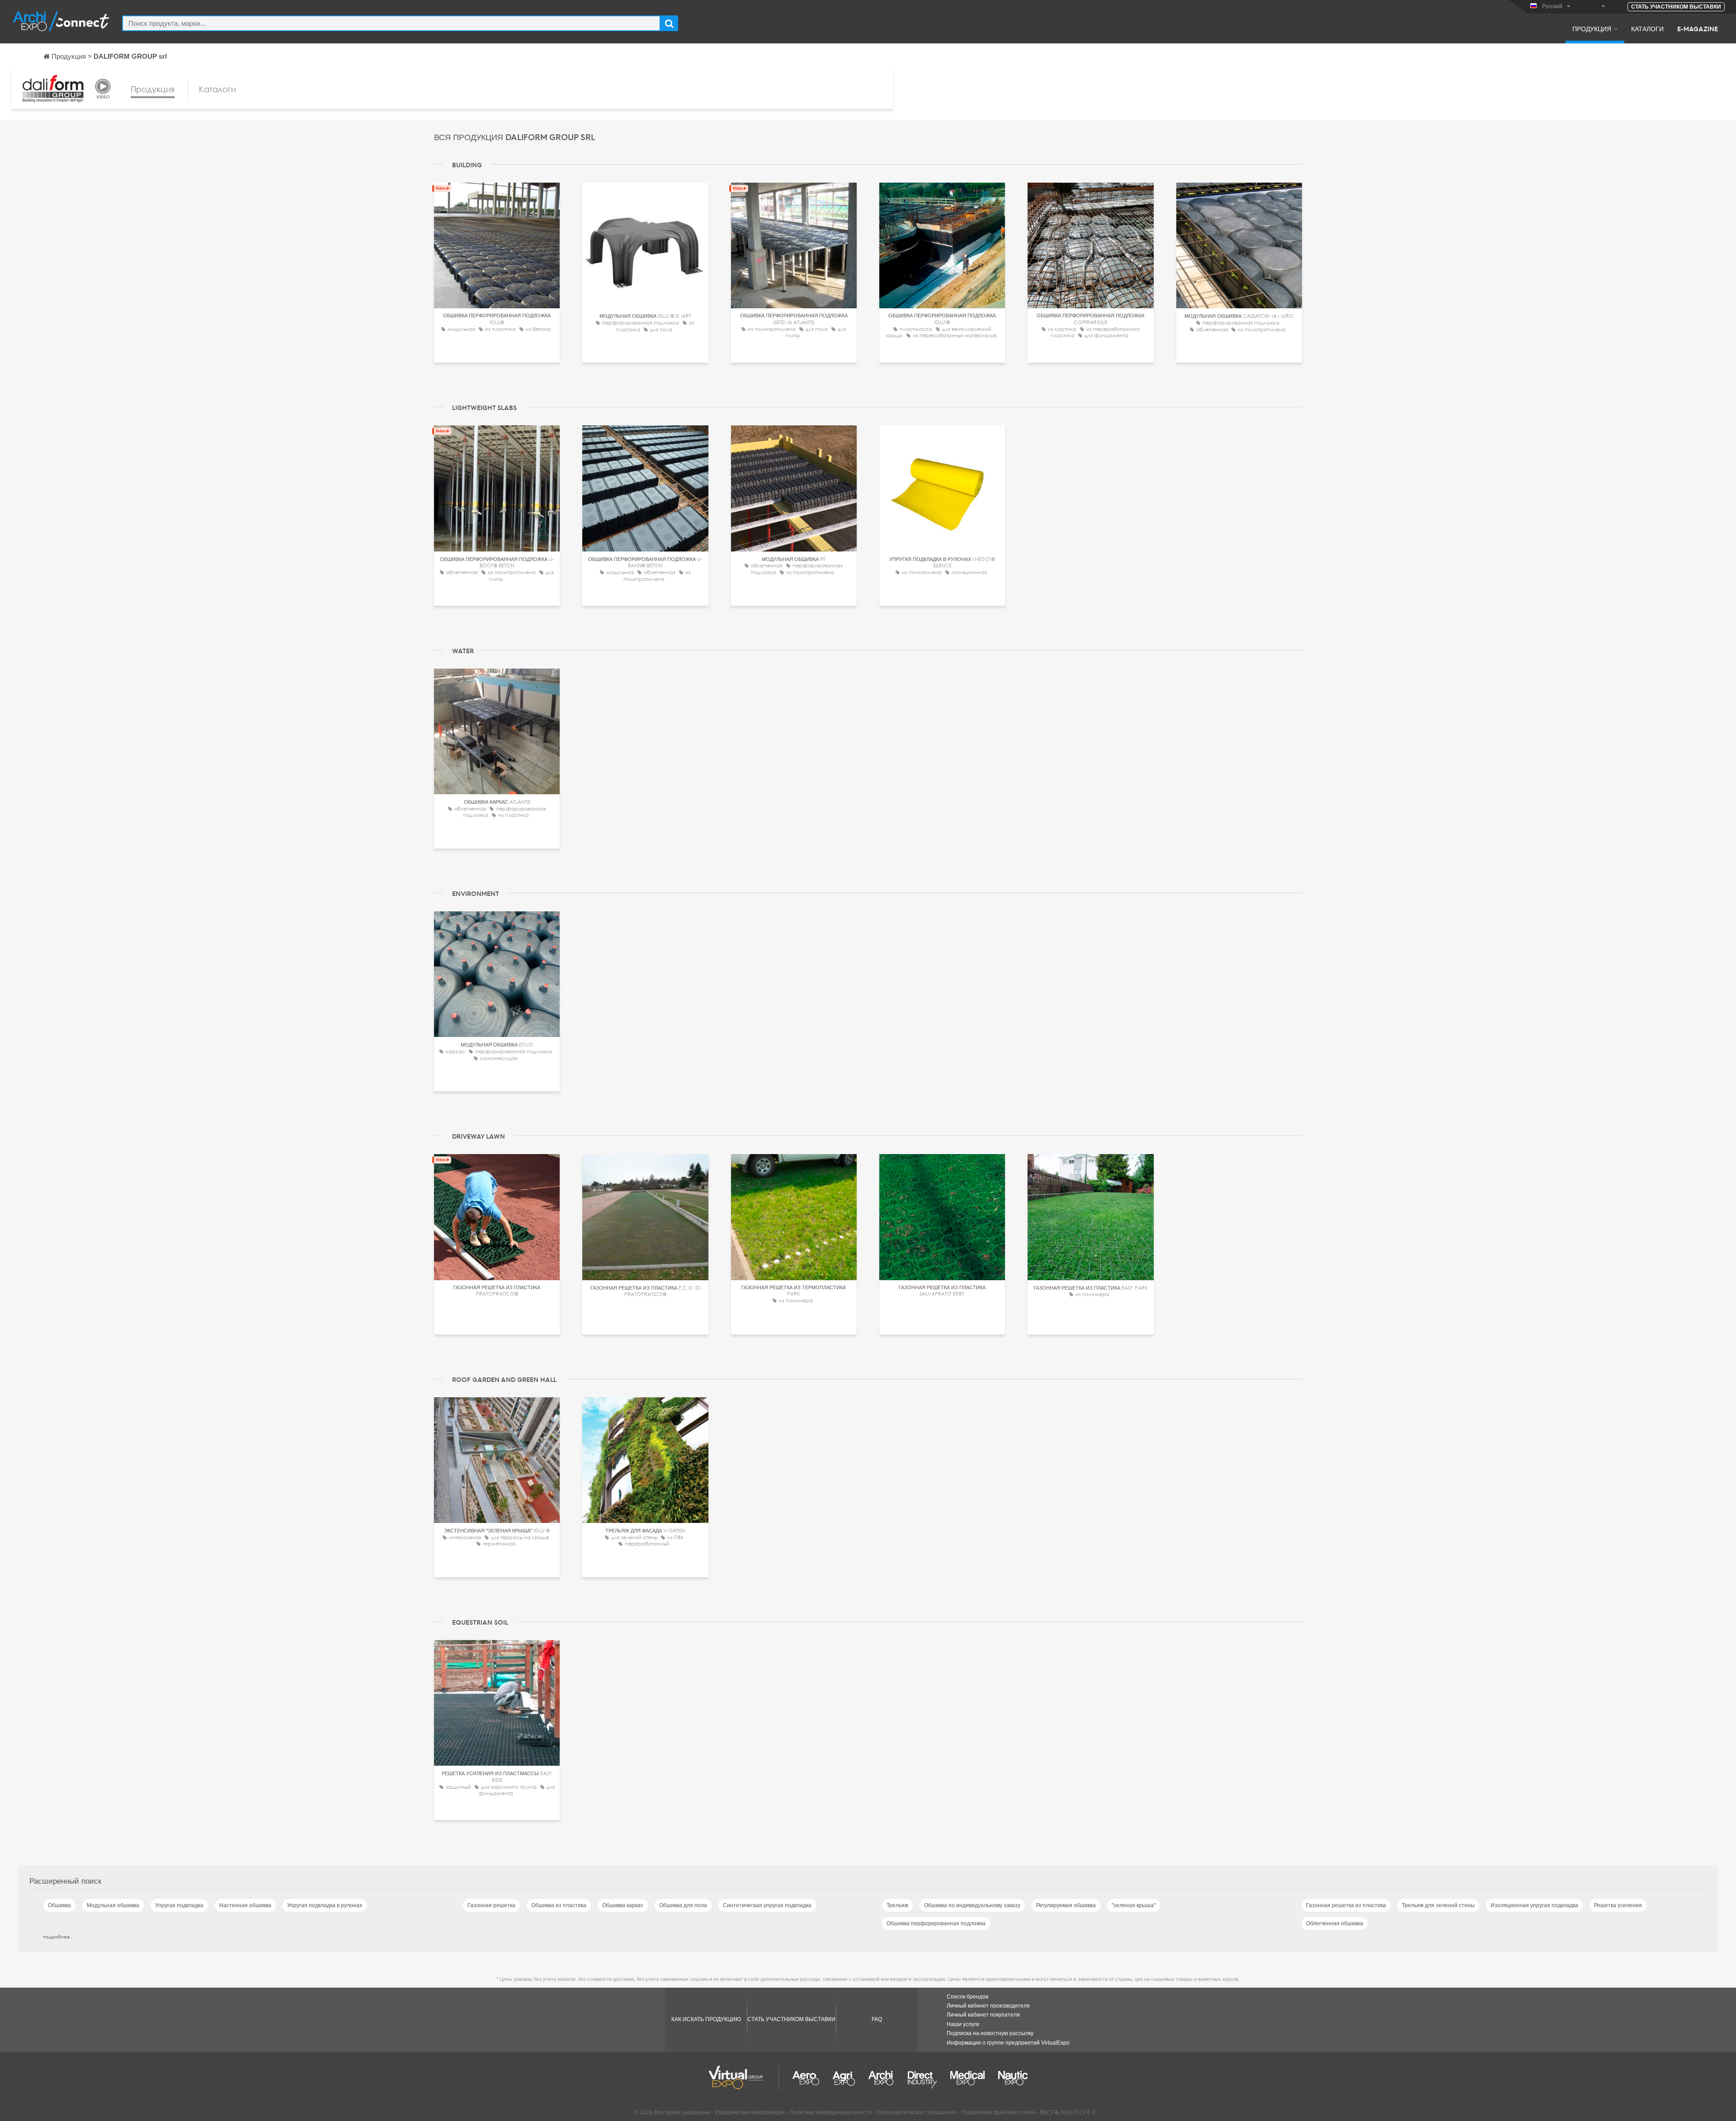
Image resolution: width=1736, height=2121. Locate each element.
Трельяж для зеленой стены (1438, 1905)
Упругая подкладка (179, 1905)
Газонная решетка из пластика (1346, 1905)
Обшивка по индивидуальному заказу (972, 1905)
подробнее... (59, 1937)
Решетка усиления (1618, 1905)
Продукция (1592, 28)
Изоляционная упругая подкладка (1534, 1905)
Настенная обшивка (245, 1905)
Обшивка (59, 1905)
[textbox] (391, 23)
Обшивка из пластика (559, 1905)
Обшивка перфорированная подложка (936, 1923)
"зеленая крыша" (1134, 1905)
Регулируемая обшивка (1066, 1905)
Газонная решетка (491, 1905)
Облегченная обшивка (1335, 1923)
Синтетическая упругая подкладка (767, 1905)
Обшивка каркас (623, 1905)
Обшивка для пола (683, 1905)
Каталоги (1647, 28)
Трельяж (897, 1905)
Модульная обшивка (113, 1905)
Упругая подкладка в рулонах (325, 1905)
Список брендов (967, 1997)
